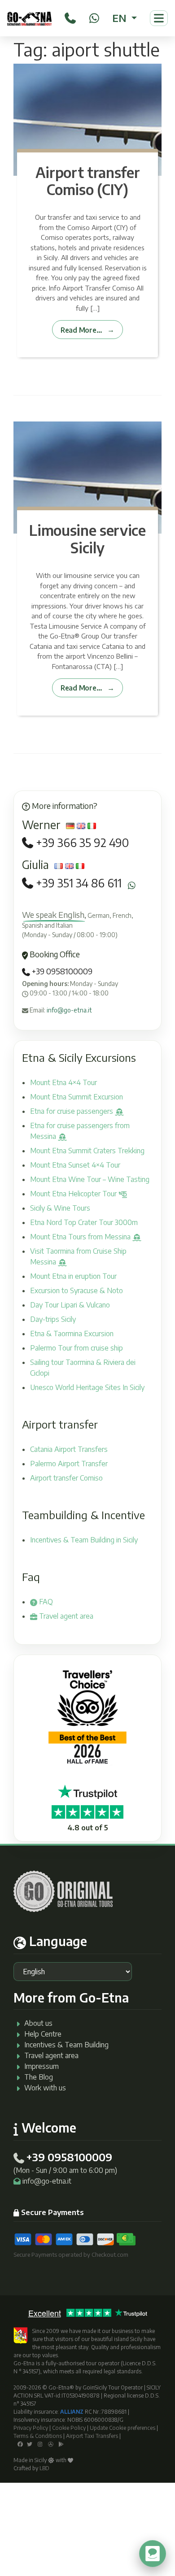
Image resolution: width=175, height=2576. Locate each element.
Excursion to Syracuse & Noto (77, 1290)
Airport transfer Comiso (66, 1478)
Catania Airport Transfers (69, 1449)
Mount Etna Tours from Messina (81, 1237)
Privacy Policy (31, 2428)
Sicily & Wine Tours (60, 1208)
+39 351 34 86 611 (79, 883)
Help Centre (43, 2034)
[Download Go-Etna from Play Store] (61, 2444)
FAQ (45, 1602)
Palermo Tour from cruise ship (77, 1348)
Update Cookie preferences (122, 2428)
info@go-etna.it (69, 1010)
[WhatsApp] (94, 17)
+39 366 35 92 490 (82, 843)
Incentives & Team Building (66, 2045)
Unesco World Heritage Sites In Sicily (87, 1387)
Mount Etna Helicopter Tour (74, 1194)
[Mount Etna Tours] (29, 18)
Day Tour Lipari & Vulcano (70, 1305)
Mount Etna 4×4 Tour (63, 1082)
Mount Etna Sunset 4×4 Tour (75, 1165)
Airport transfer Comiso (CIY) (88, 181)
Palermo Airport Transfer (69, 1464)
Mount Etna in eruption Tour (73, 1276)
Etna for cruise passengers (72, 1111)
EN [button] (120, 18)
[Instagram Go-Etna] (40, 2444)
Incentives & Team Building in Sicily (84, 1540)
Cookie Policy (69, 2428)
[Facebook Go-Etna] (20, 2444)
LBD (44, 2468)
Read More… (81, 330)
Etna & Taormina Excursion (72, 1334)
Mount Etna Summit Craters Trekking (87, 1151)
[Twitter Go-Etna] (30, 2444)
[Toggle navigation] (159, 18)
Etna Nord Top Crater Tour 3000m (84, 1222)
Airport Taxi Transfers (92, 2436)
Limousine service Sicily (87, 539)
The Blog (39, 2077)
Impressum (42, 2066)
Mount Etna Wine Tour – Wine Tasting (90, 1179)
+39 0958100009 (61, 971)
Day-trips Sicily (53, 1319)
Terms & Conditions (38, 2436)
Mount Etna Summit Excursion (77, 1097)
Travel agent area (65, 1616)
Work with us (45, 2088)
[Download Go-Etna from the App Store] (51, 2444)
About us (38, 2023)
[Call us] (70, 17)
